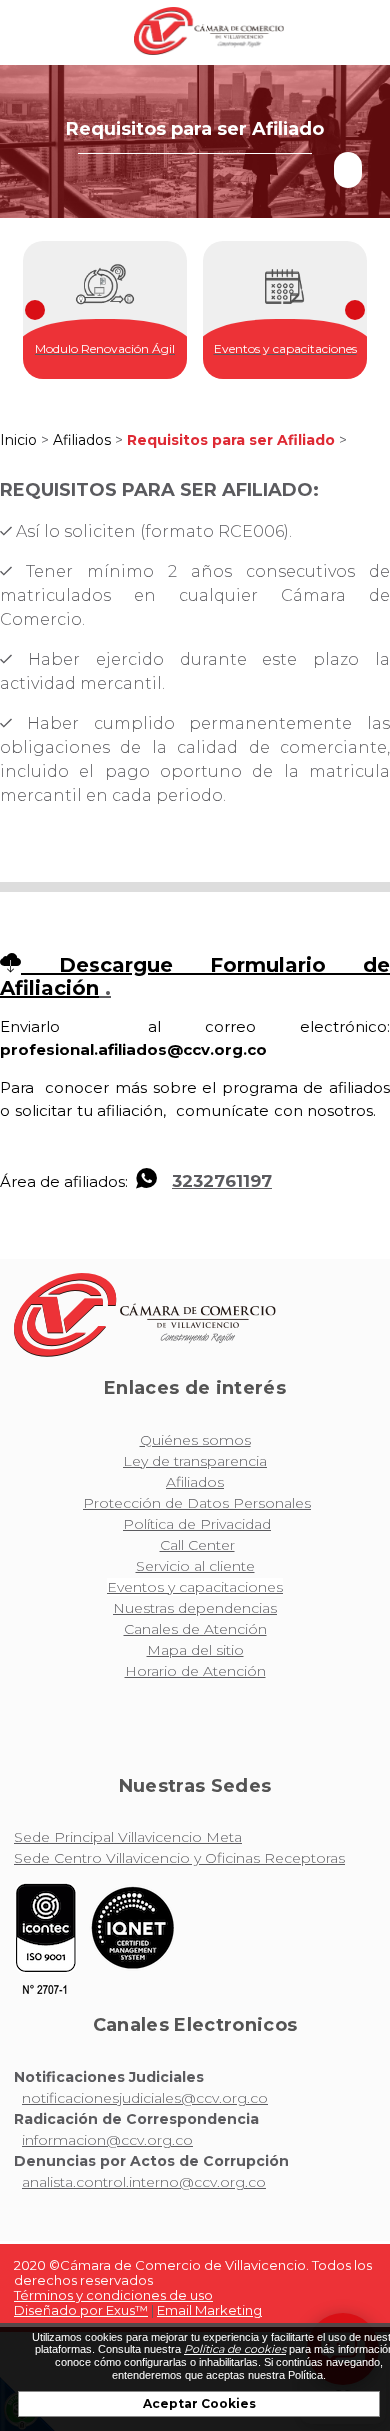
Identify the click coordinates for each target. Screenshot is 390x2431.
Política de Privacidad (197, 1524)
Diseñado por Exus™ (81, 2310)
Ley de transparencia (195, 1461)
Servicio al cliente (195, 1566)
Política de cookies (235, 2349)
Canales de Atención (195, 1629)
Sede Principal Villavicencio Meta (128, 1837)
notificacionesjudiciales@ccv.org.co (145, 2098)
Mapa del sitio (195, 1650)
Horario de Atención (195, 1671)
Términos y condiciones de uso (113, 2295)
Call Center (197, 1545)
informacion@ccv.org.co (107, 2140)
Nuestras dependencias (195, 1608)
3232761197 (222, 1181)
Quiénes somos (195, 1440)
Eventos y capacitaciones (195, 1587)
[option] (105, 310)
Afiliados (195, 1482)
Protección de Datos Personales (197, 1503)
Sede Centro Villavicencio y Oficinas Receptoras (179, 1858)
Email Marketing (209, 2310)
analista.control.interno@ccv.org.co (144, 2182)
